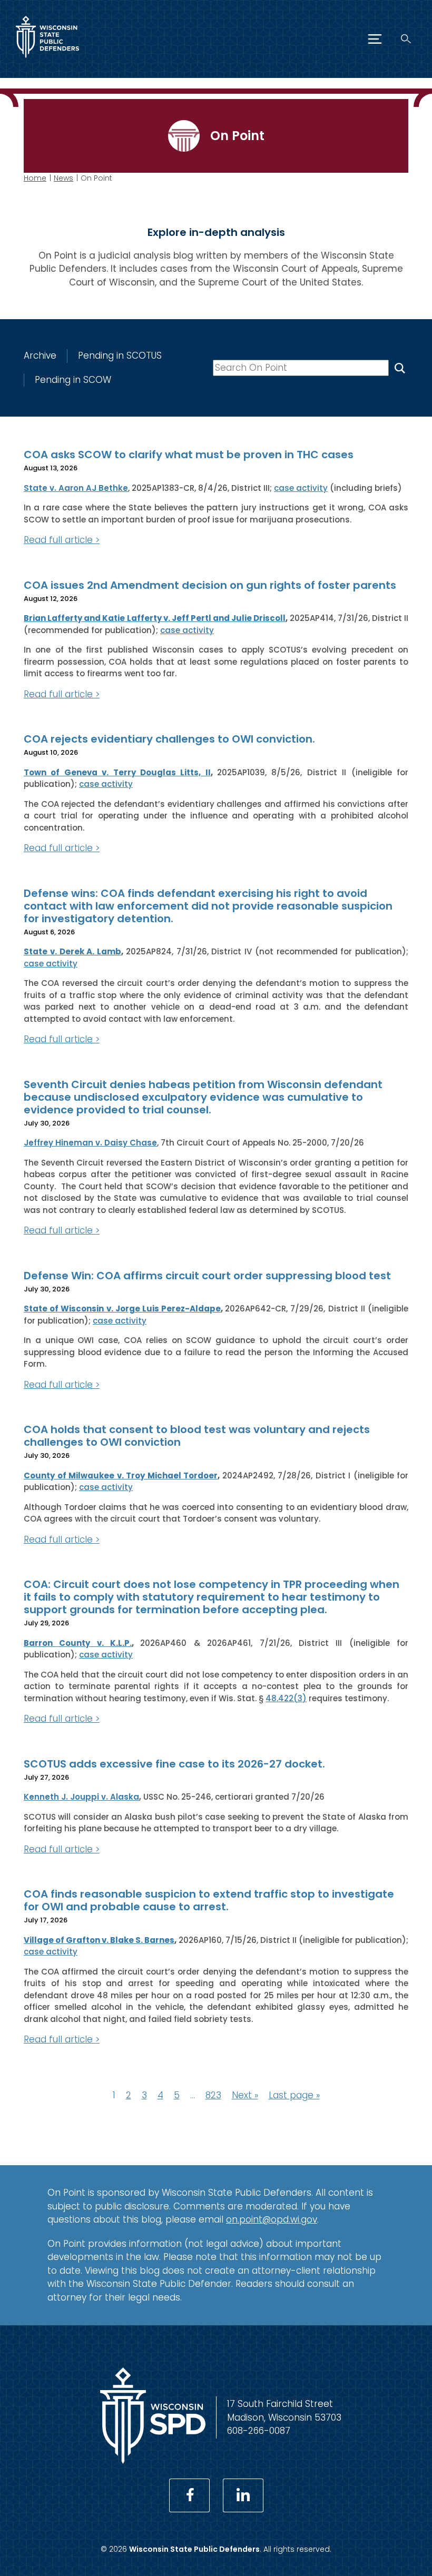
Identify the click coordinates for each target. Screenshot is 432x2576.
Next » (245, 2095)
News (63, 178)
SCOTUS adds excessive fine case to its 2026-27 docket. (174, 1764)
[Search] (406, 39)
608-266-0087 (259, 2431)
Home (35, 178)
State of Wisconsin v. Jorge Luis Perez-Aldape (122, 1309)
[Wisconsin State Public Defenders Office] (47, 60)
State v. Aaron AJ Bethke (76, 488)
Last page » (294, 2095)
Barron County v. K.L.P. (78, 1643)
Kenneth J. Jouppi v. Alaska (81, 1797)
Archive (40, 356)
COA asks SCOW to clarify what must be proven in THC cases (189, 455)
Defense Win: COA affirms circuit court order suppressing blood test (207, 1276)
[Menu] (375, 39)
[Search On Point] (400, 368)
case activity (301, 488)
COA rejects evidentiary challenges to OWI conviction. (169, 739)
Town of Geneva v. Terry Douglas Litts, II (117, 772)
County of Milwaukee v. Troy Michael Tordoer (121, 1475)
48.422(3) (286, 1698)
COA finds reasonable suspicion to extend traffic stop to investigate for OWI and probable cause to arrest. (209, 1900)
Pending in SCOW (73, 380)
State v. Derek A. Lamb (72, 951)
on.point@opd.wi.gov (272, 2219)
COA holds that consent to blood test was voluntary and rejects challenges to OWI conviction (197, 1436)
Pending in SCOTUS (120, 356)
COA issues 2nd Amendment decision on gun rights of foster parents (210, 585)
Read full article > (62, 540)
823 (213, 2095)
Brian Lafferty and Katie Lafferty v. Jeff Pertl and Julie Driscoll (155, 618)
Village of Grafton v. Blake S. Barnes (99, 1940)
